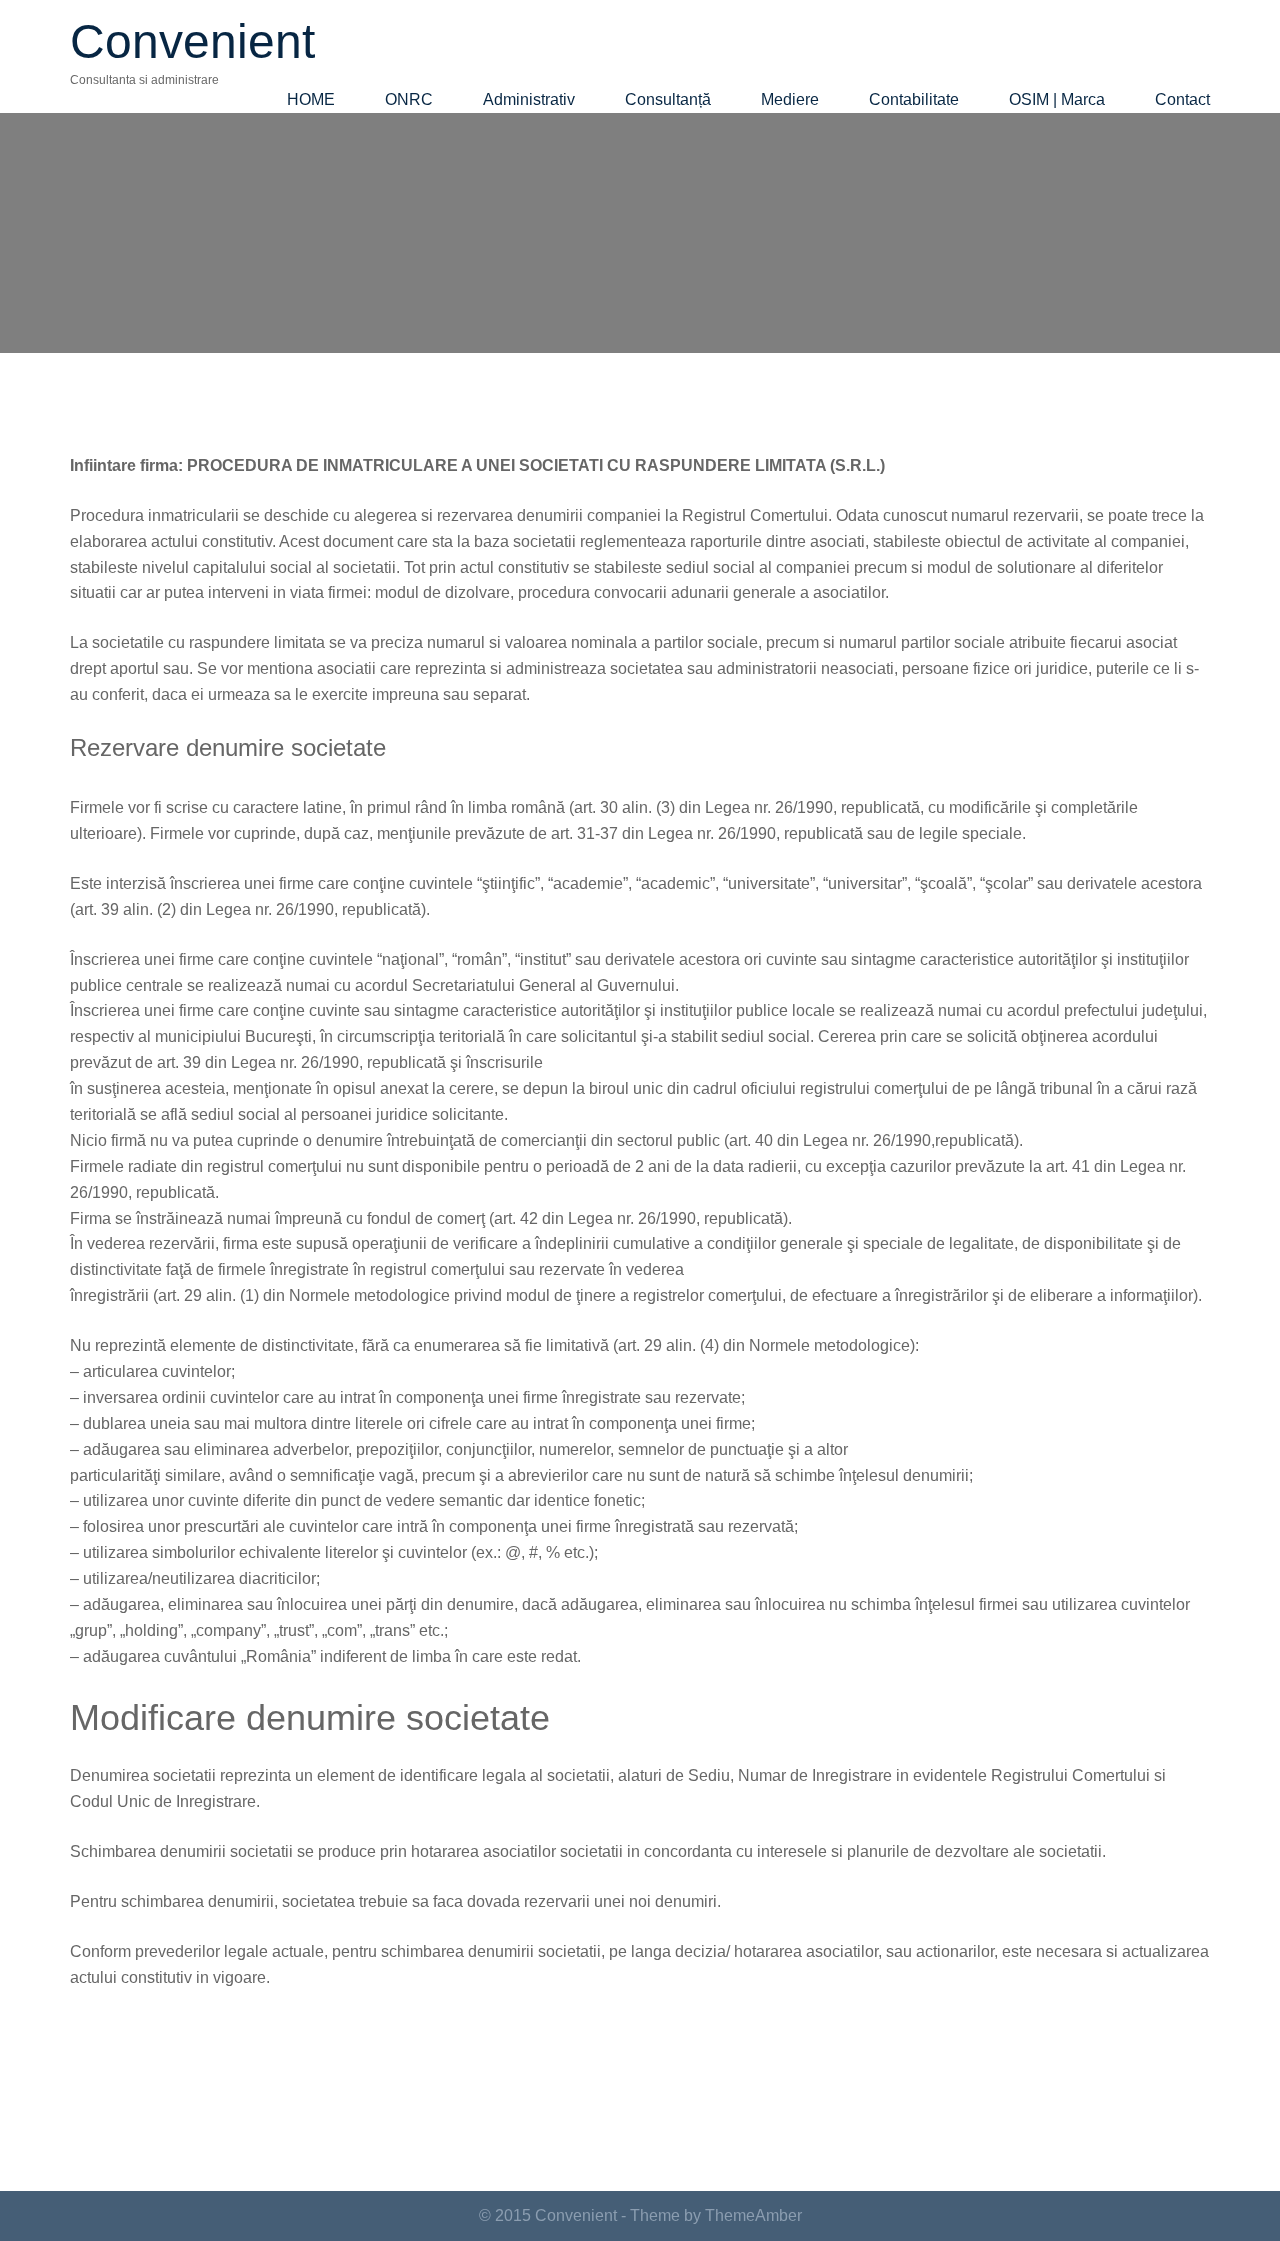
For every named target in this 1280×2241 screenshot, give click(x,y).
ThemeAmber (753, 2215)
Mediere (790, 99)
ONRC (409, 99)
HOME (311, 99)
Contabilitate (914, 99)
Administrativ (529, 99)
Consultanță (668, 99)
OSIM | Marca (1057, 99)
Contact (1182, 99)
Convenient (192, 41)
